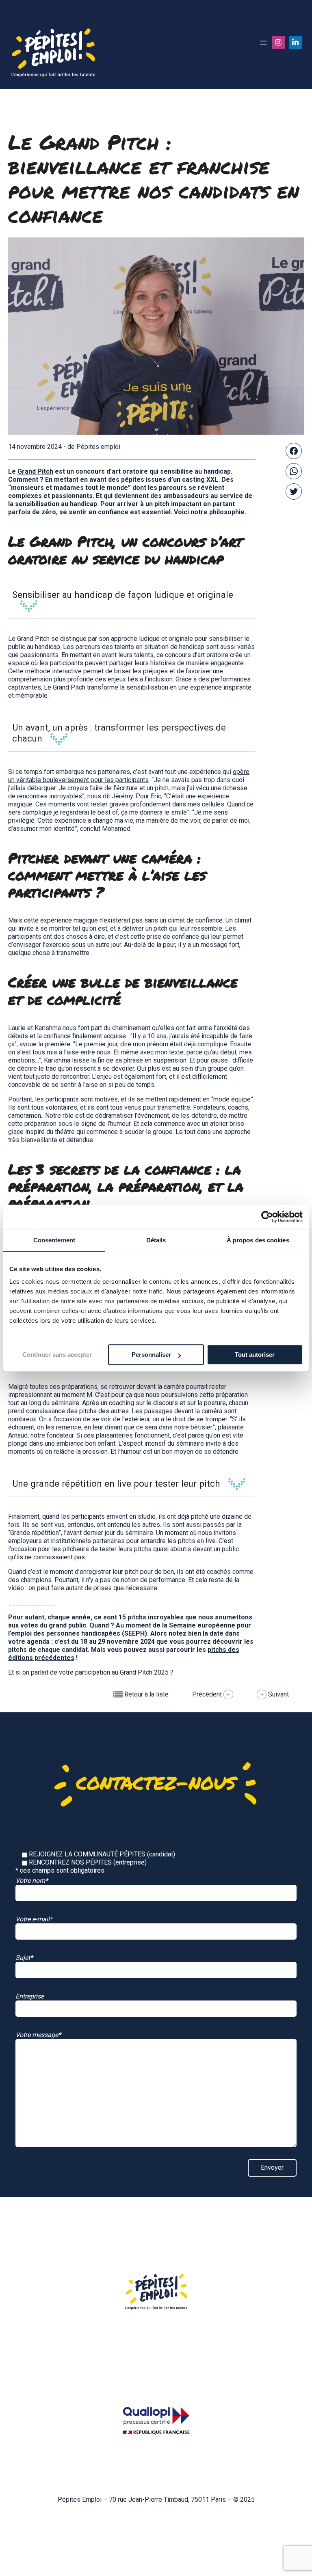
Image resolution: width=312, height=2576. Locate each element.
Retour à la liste (146, 1694)
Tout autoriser (255, 1355)
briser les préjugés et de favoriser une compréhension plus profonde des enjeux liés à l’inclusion (116, 675)
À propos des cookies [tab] (258, 1240)
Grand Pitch (35, 471)
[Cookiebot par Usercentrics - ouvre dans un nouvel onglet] (267, 1217)
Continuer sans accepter (57, 1355)
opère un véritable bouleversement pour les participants (129, 776)
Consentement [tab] (54, 1240)
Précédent (208, 1694)
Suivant (278, 1694)
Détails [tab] (156, 1240)
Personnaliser (151, 1355)
